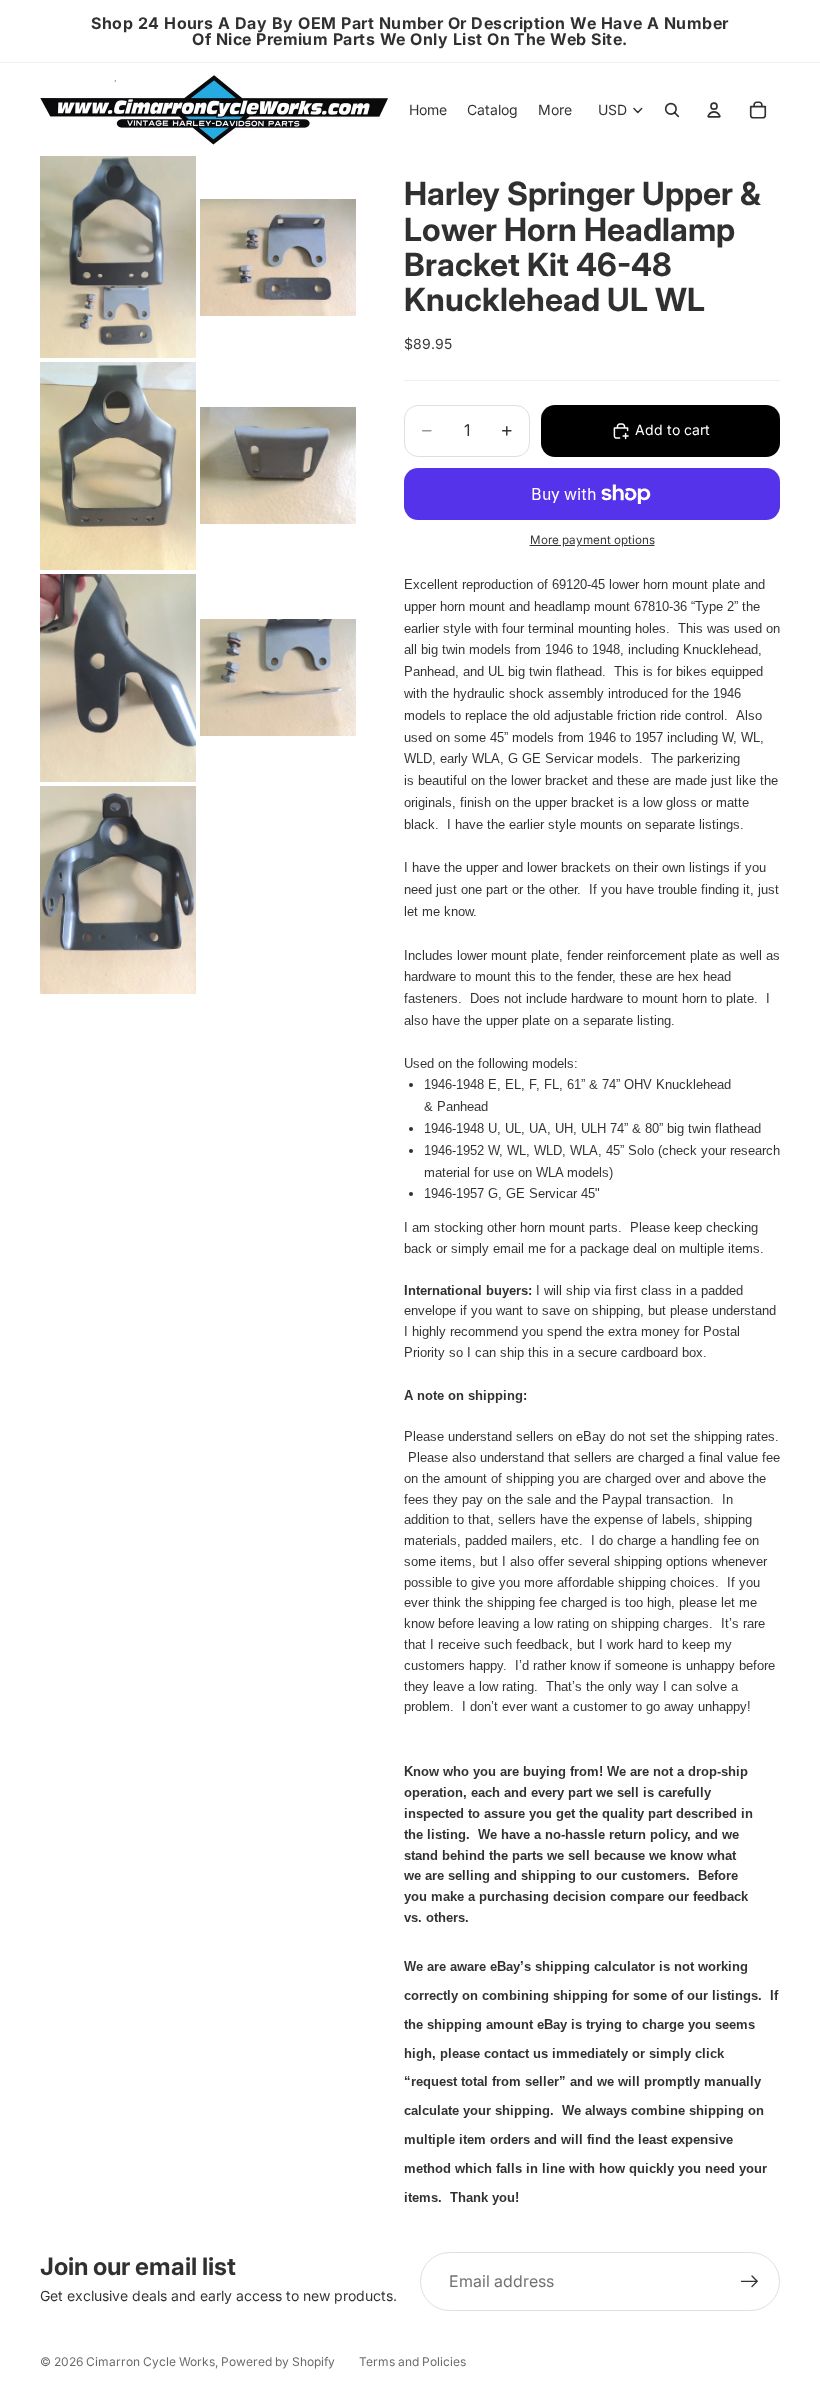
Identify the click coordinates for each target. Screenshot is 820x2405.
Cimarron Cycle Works (150, 2361)
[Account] (714, 110)
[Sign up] (750, 2282)
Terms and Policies (412, 2361)
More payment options (592, 540)
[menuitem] (555, 110)
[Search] (672, 110)
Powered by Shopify (278, 2361)
